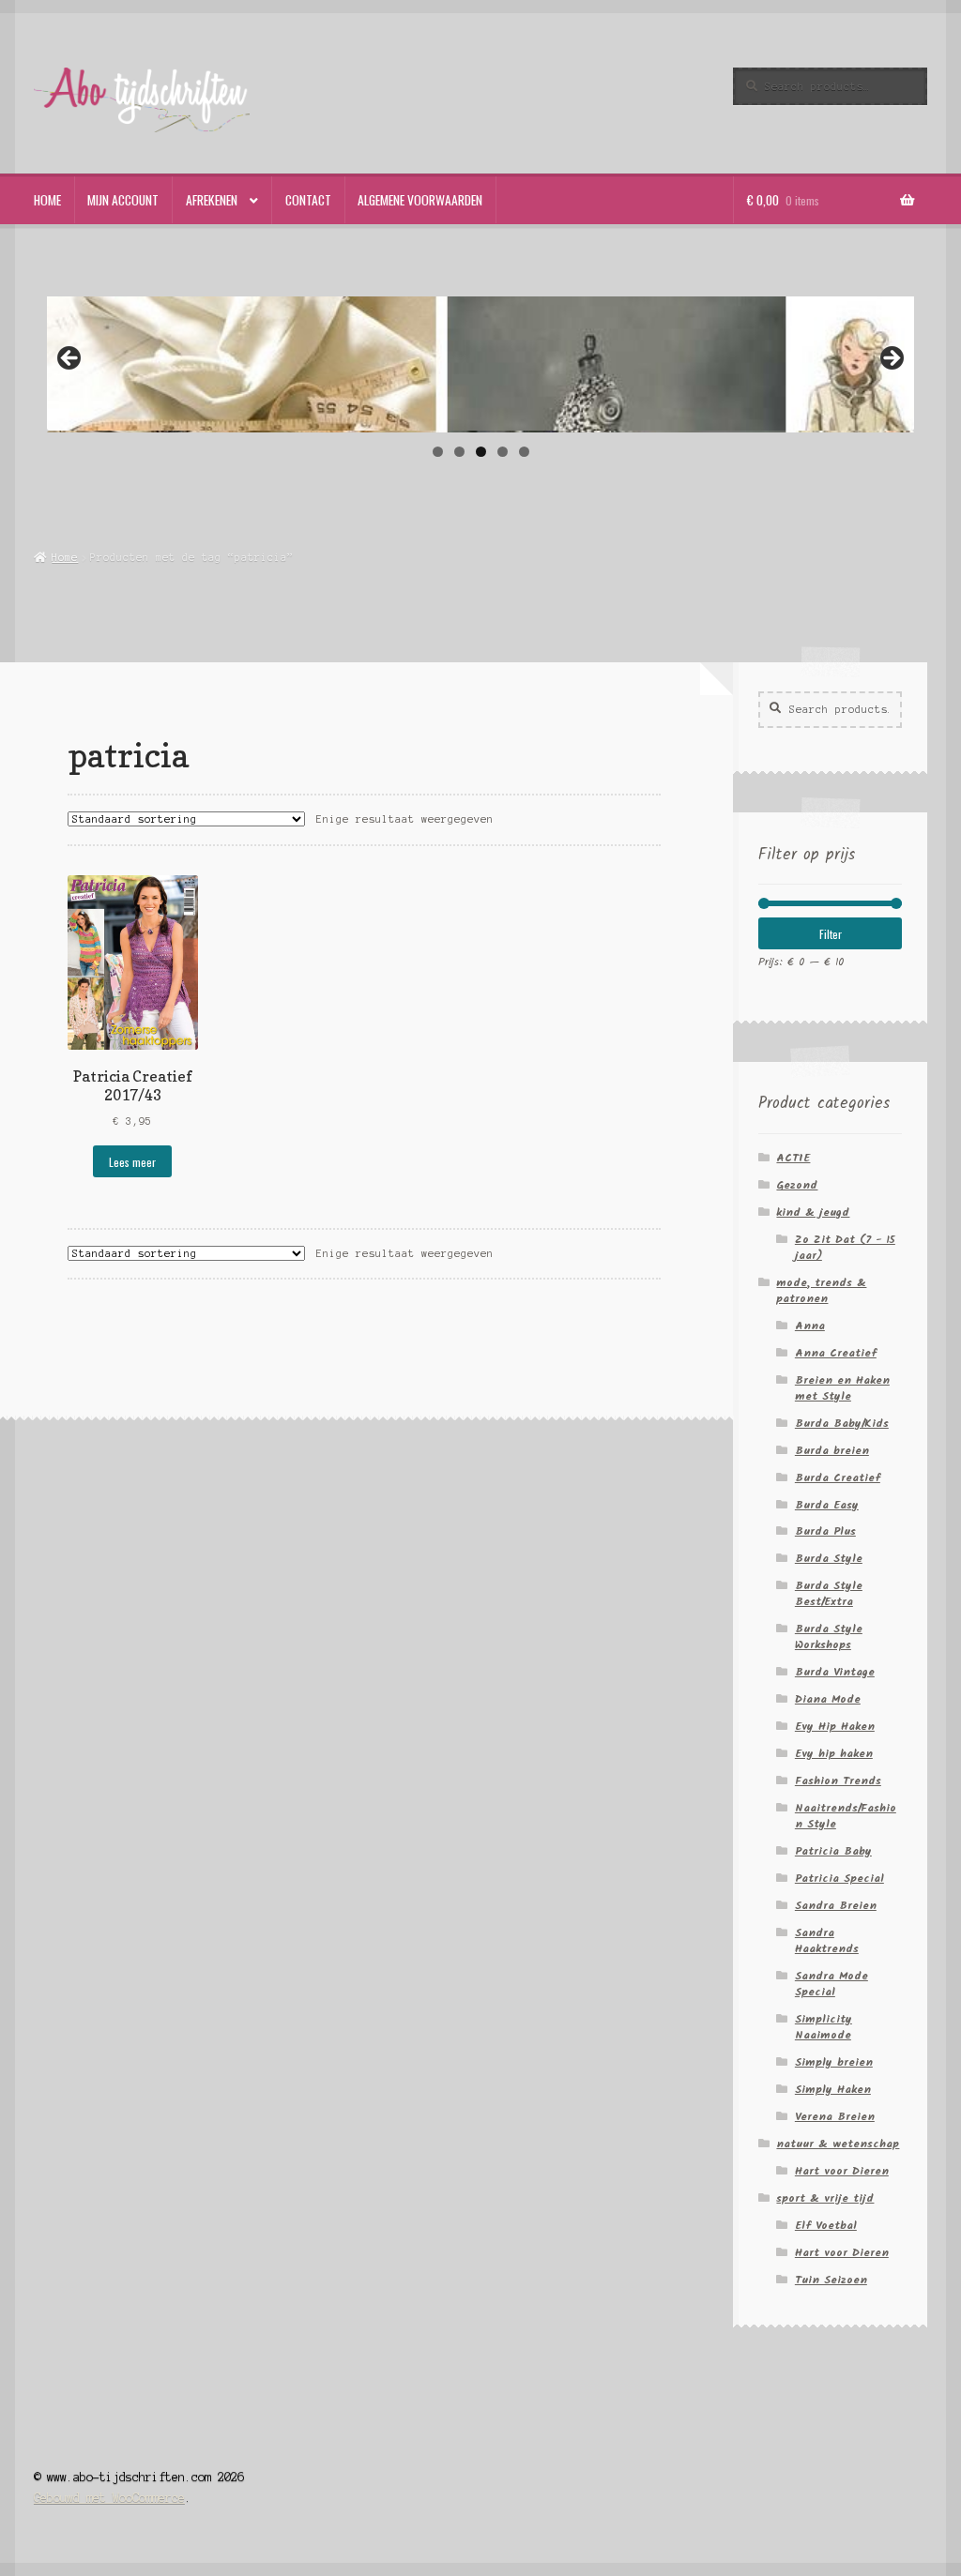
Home (65, 557)
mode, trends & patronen (821, 1291)
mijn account (123, 200)
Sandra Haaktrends (827, 1941)
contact (308, 200)
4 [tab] (503, 452)
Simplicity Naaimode (824, 2027)
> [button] (891, 359)
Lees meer (132, 1162)
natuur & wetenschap (838, 2144)
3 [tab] (481, 452)
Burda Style (829, 1559)
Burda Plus (825, 1531)
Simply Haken (833, 2090)
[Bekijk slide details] (481, 362)
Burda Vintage (835, 1672)
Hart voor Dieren (842, 2171)
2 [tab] (459, 452)
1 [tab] (438, 452)
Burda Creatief (838, 1478)
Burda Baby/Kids (842, 1424)
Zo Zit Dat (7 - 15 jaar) (845, 1248)
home (47, 200)
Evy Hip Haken (835, 1727)
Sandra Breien (836, 1906)
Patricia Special (839, 1879)
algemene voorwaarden (420, 200)
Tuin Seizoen (831, 2280)
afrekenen (212, 200)
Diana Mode (828, 1699)
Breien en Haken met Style (842, 1388)
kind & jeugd (813, 1212)
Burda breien (832, 1451)
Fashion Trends (838, 1781)
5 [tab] (524, 452)
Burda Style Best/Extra (829, 1594)
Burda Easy (827, 1505)
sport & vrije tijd (825, 2198)
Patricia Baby (833, 1851)
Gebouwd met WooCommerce (109, 2498)
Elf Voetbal (826, 2226)
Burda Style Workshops (829, 1637)
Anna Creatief (836, 1353)
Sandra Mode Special (831, 1984)
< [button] (70, 359)
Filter (831, 934)
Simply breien (834, 2062)
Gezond (797, 1185)
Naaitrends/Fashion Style (846, 1816)
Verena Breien (835, 2117)
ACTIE (793, 1158)
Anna (810, 1326)
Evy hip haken (834, 1754)
